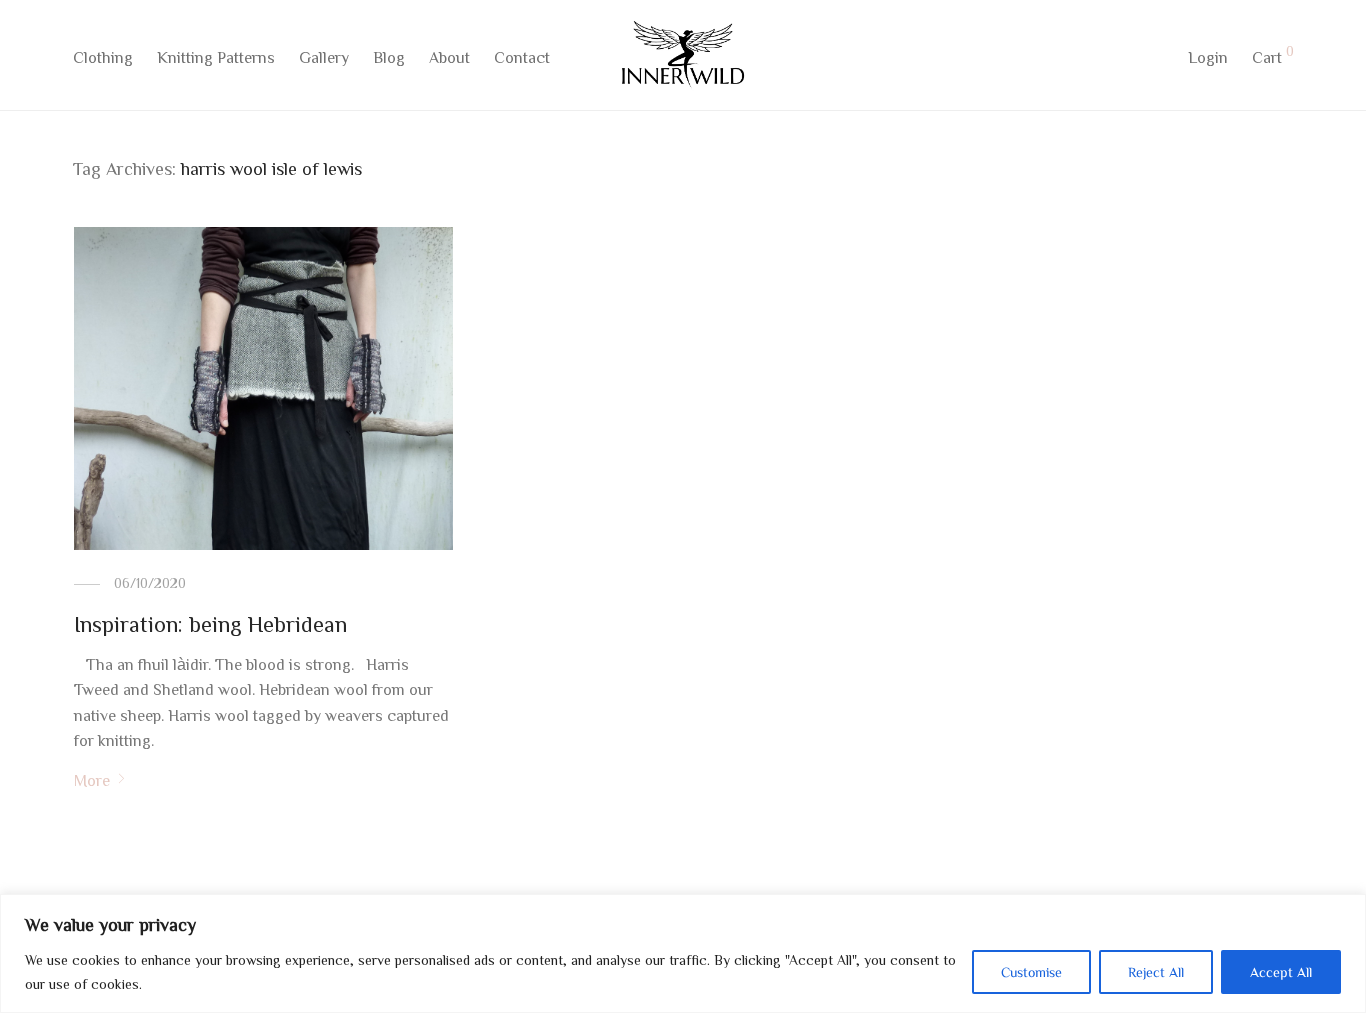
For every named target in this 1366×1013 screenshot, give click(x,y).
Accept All (1281, 972)
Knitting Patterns (216, 57)
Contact (522, 57)
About (449, 57)
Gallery (324, 57)
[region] (683, 953)
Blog (389, 57)
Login (1208, 57)
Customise (1031, 972)
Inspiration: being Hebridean (210, 624)
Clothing (103, 57)
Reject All (1156, 972)
